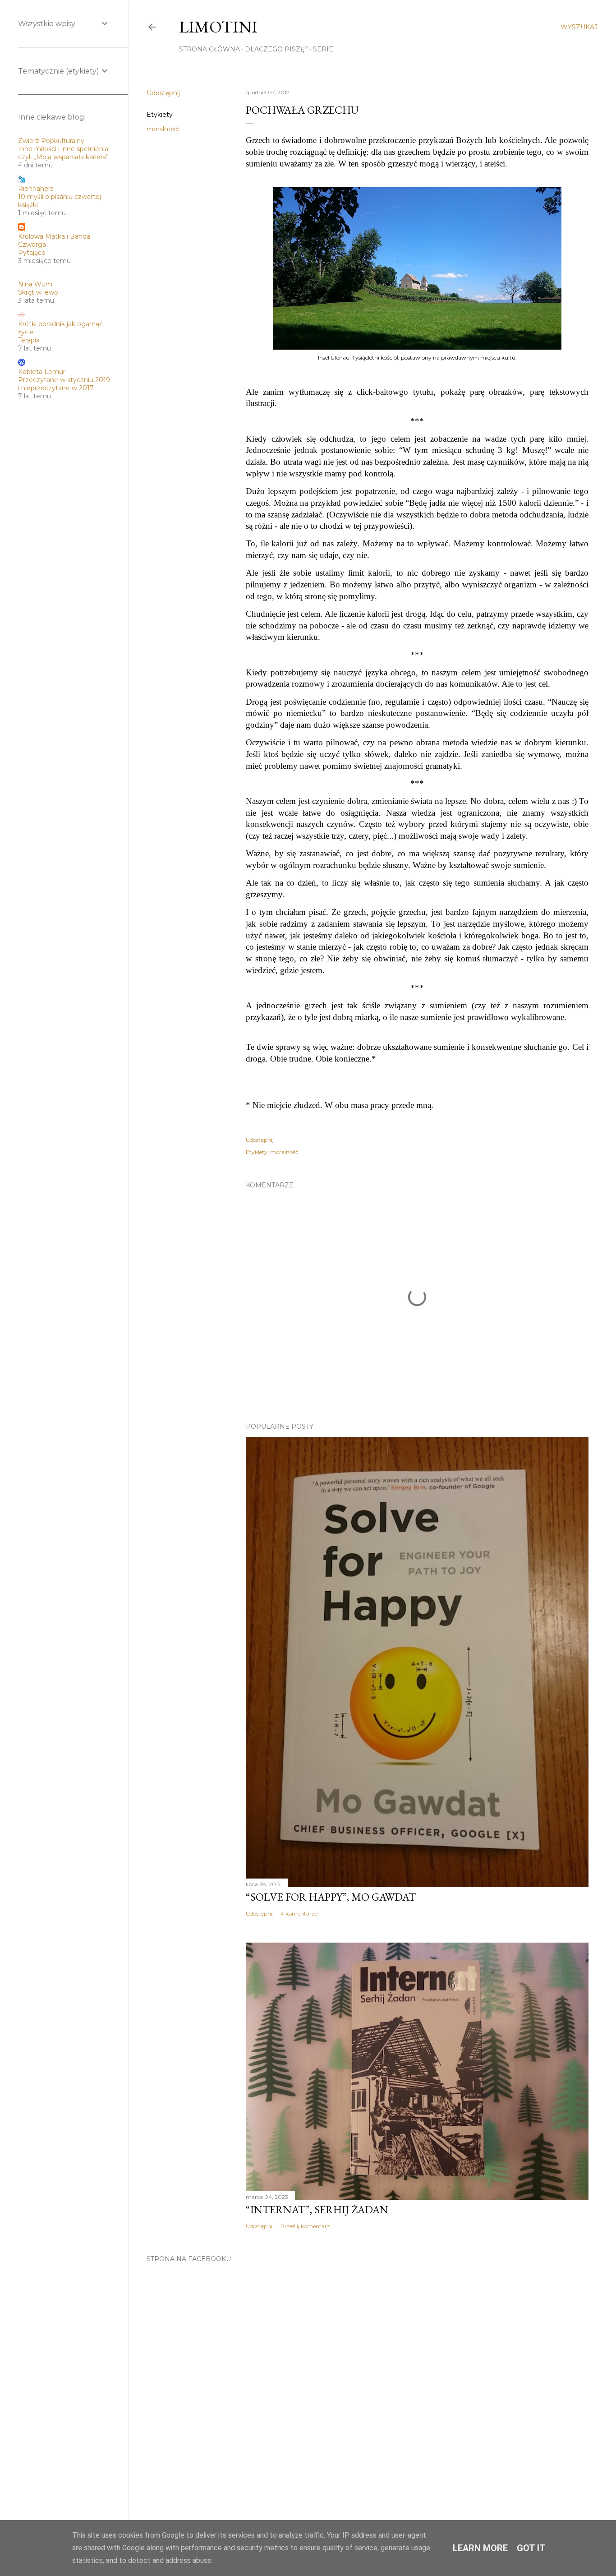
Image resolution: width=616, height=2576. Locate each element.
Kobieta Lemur (42, 372)
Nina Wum (35, 284)
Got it (531, 2548)
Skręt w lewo (38, 292)
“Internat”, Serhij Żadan (317, 2209)
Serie (323, 49)
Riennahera (36, 189)
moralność (163, 129)
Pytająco (32, 253)
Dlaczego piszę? (276, 49)
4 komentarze (299, 1914)
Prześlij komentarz (305, 2226)
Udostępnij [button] (163, 93)
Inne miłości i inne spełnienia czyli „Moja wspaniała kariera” (63, 153)
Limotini (218, 27)
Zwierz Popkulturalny (51, 141)
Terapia (29, 340)
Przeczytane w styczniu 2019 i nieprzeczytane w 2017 (64, 384)
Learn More (480, 2548)
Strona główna (209, 49)
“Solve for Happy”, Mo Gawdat (331, 1897)
